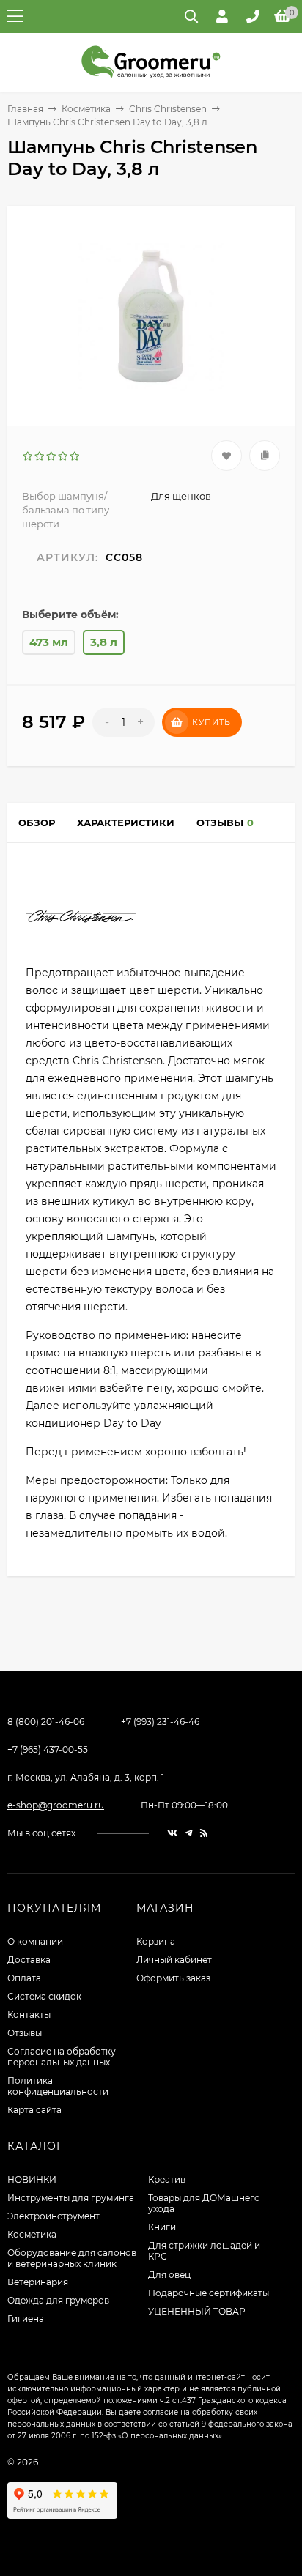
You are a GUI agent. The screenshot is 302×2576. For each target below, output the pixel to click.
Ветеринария (38, 2282)
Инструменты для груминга (71, 2198)
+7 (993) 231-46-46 (160, 1722)
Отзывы (25, 2033)
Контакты (29, 2015)
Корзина (156, 1941)
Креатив (167, 2179)
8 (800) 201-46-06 (46, 1722)
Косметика (86, 109)
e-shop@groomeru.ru (56, 1805)
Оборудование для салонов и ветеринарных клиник (72, 2258)
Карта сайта (34, 2110)
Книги (162, 2227)
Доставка (29, 1960)
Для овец (169, 2275)
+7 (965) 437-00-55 (48, 1749)
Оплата (24, 1978)
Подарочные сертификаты (209, 2293)
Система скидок (44, 1996)
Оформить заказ (173, 1978)
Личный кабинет (174, 1960)
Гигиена (26, 2319)
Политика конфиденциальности (58, 2086)
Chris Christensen (168, 109)
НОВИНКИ (32, 2179)
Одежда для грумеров (58, 2300)
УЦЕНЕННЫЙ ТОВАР (197, 2311)
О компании (35, 1941)
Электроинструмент (54, 2216)
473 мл (49, 642)
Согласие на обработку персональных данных (62, 2057)
